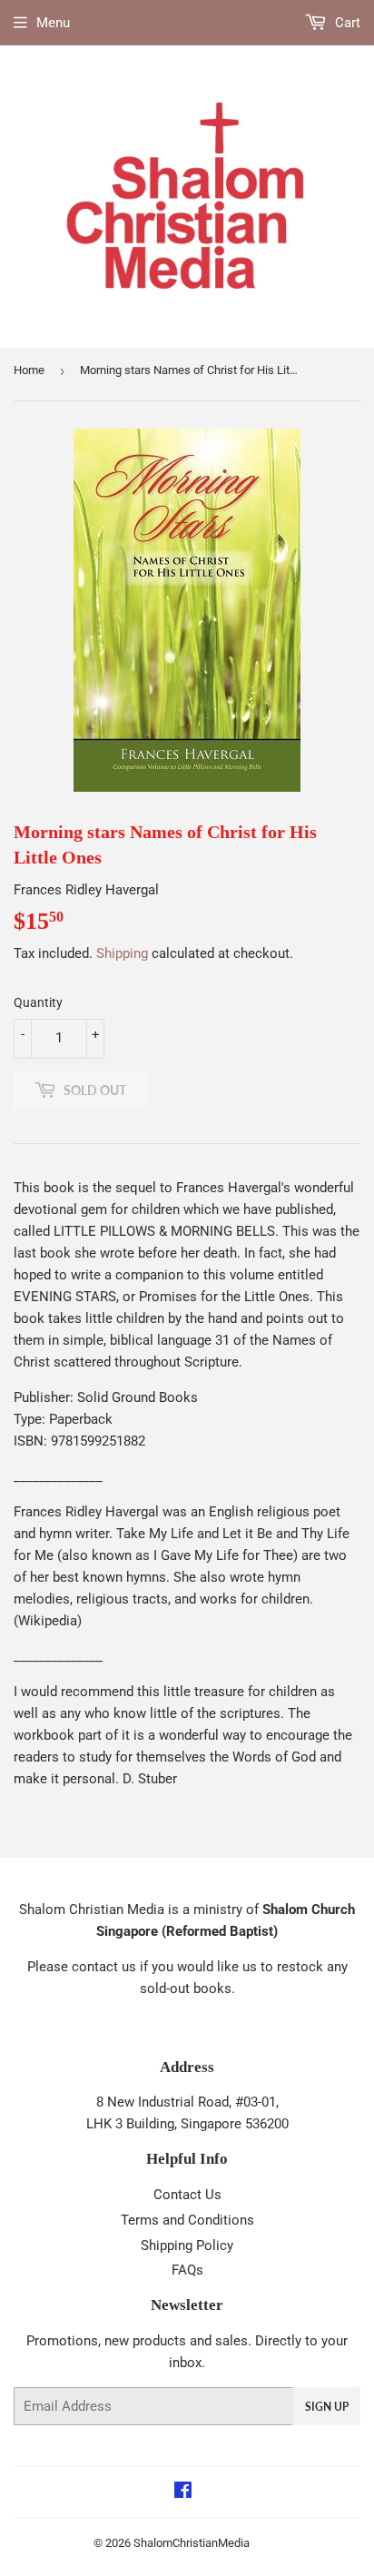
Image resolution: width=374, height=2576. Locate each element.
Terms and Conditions (187, 2220)
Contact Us (187, 2195)
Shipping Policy (187, 2245)
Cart (346, 23)
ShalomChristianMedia (192, 2543)
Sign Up (327, 2407)
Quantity (38, 1002)
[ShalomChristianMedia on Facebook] (183, 2492)
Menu (53, 23)
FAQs (187, 2270)
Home (29, 370)
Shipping (122, 953)
